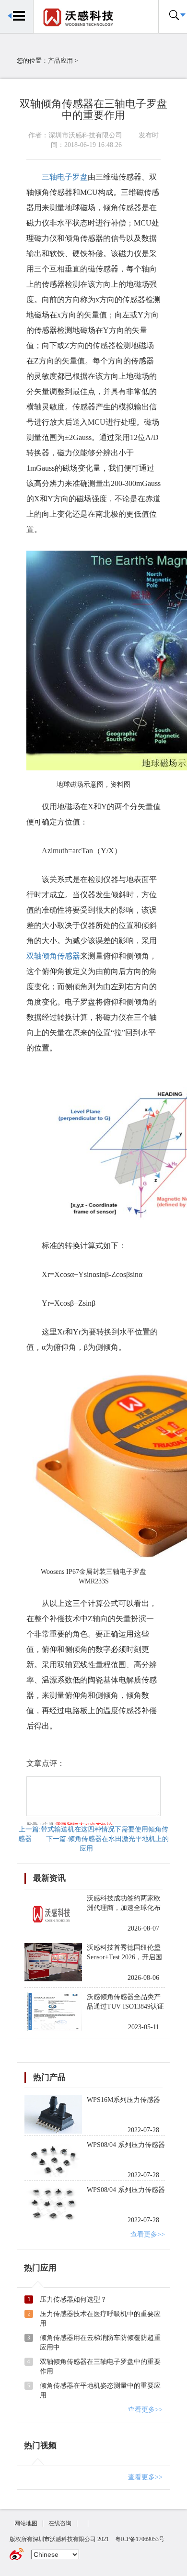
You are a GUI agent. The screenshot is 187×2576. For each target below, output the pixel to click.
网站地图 (26, 2523)
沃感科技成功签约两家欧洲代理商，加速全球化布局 (124, 1908)
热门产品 (49, 2077)
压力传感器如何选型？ (73, 2299)
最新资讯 (49, 1878)
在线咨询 (60, 2523)
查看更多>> (148, 2234)
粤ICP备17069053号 (140, 2539)
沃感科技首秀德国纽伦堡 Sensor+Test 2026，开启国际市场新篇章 (124, 1957)
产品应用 (60, 61)
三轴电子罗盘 (65, 177)
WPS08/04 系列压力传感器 (126, 2145)
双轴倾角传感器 (53, 956)
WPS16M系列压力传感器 (123, 2100)
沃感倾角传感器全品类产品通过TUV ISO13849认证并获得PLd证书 (125, 2006)
